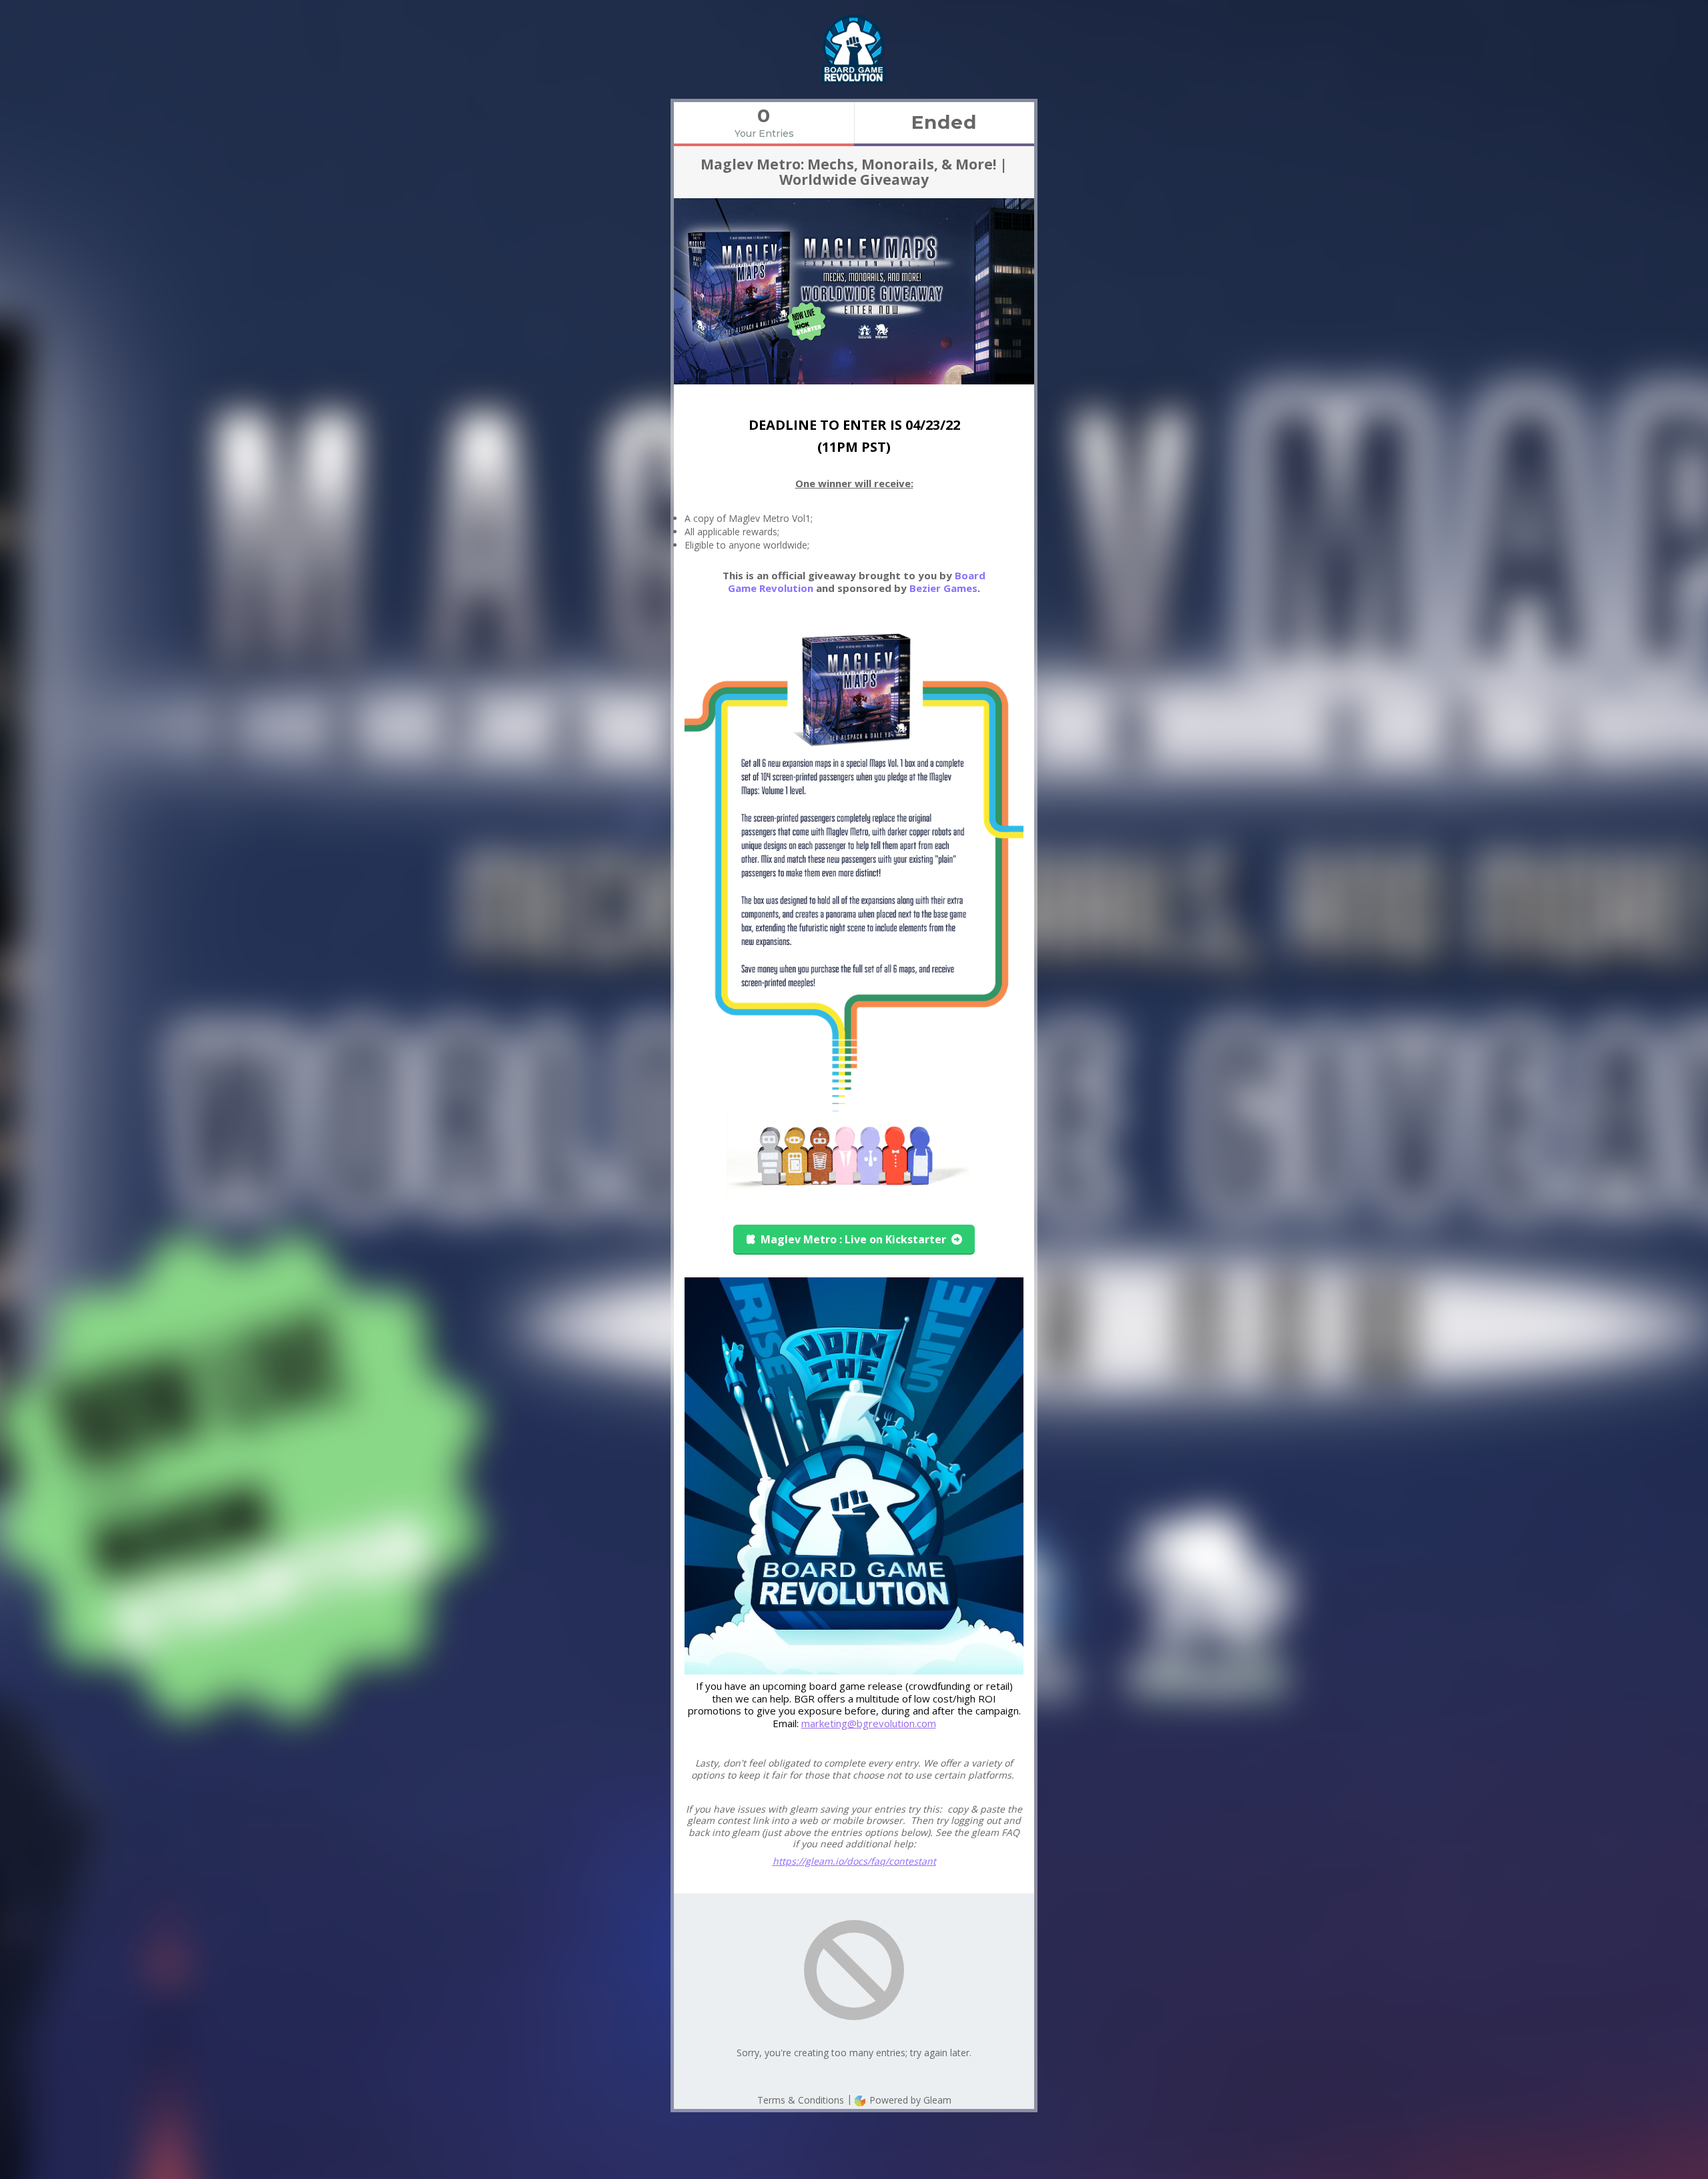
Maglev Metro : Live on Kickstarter (853, 1239)
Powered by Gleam (909, 2100)
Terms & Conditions (801, 2100)
